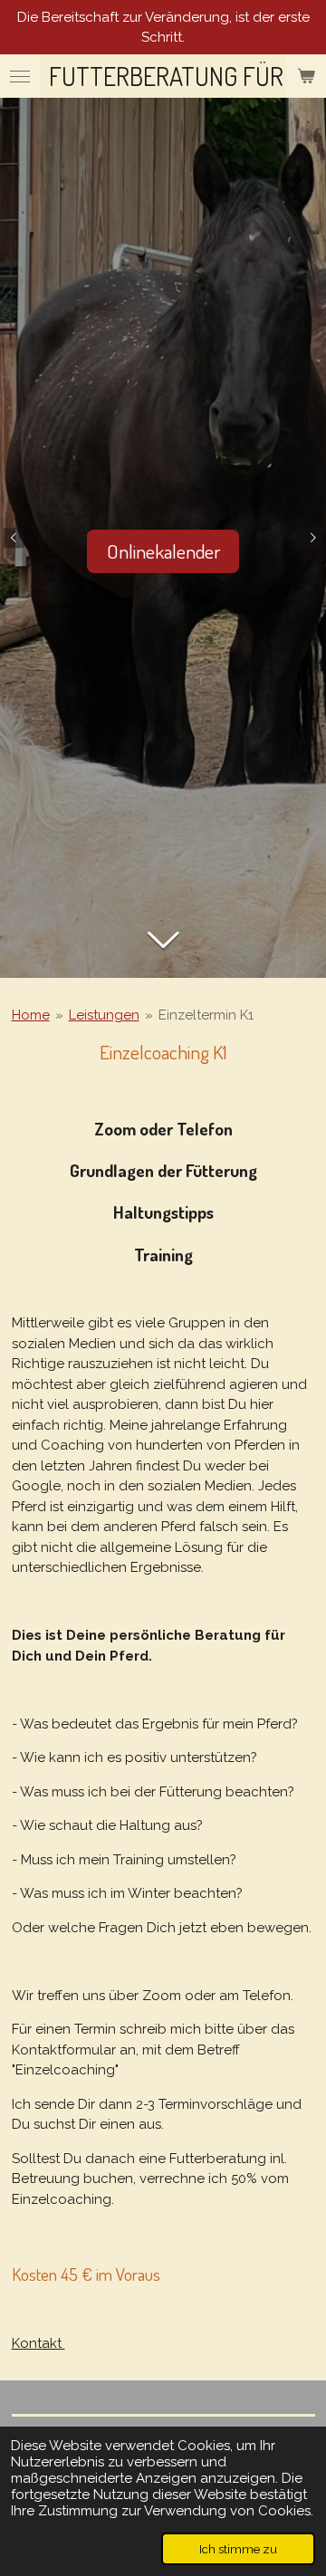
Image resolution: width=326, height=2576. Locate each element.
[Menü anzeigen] (20, 76)
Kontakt (38, 2343)
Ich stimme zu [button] (238, 2549)
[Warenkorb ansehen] (306, 76)
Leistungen (104, 1015)
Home (31, 1015)
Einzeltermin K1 (206, 1015)
